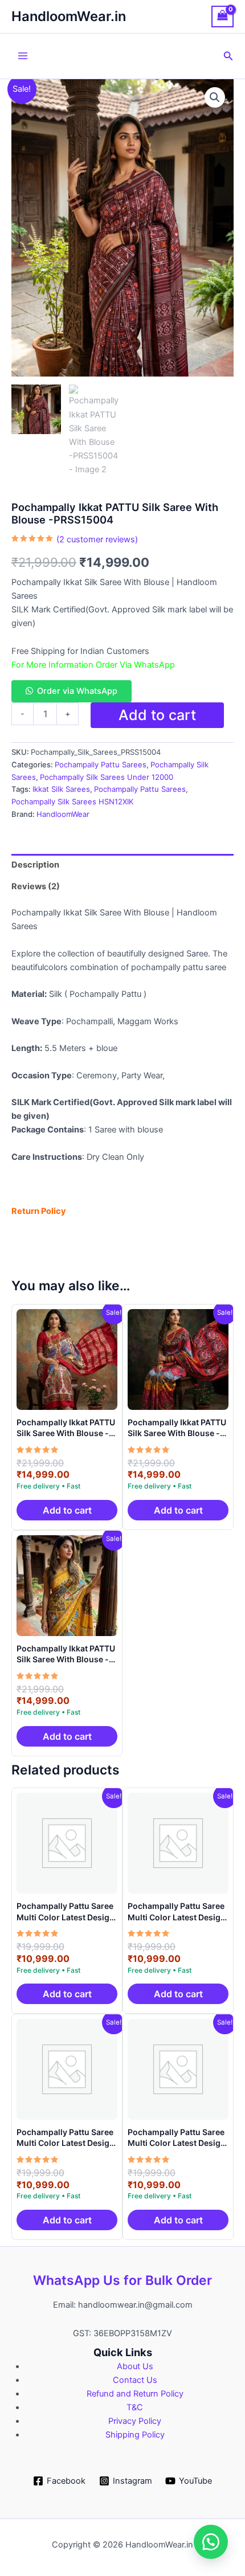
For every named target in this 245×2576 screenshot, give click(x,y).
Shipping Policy (135, 2435)
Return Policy (39, 1211)
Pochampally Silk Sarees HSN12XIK (73, 802)
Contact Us (135, 2380)
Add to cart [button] (67, 1510)
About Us (135, 2366)
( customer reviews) (97, 539)
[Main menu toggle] (23, 56)
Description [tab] (35, 865)
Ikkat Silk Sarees (61, 789)
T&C (135, 2407)
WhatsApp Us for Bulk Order (122, 2280)
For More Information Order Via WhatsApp (93, 665)
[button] (228, 56)
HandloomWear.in (69, 16)
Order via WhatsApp (77, 691)
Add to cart (157, 715)
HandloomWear (63, 814)
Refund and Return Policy (135, 2394)
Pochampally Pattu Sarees (101, 764)
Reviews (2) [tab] (36, 886)
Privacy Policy (135, 2421)
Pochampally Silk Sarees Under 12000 (107, 777)
